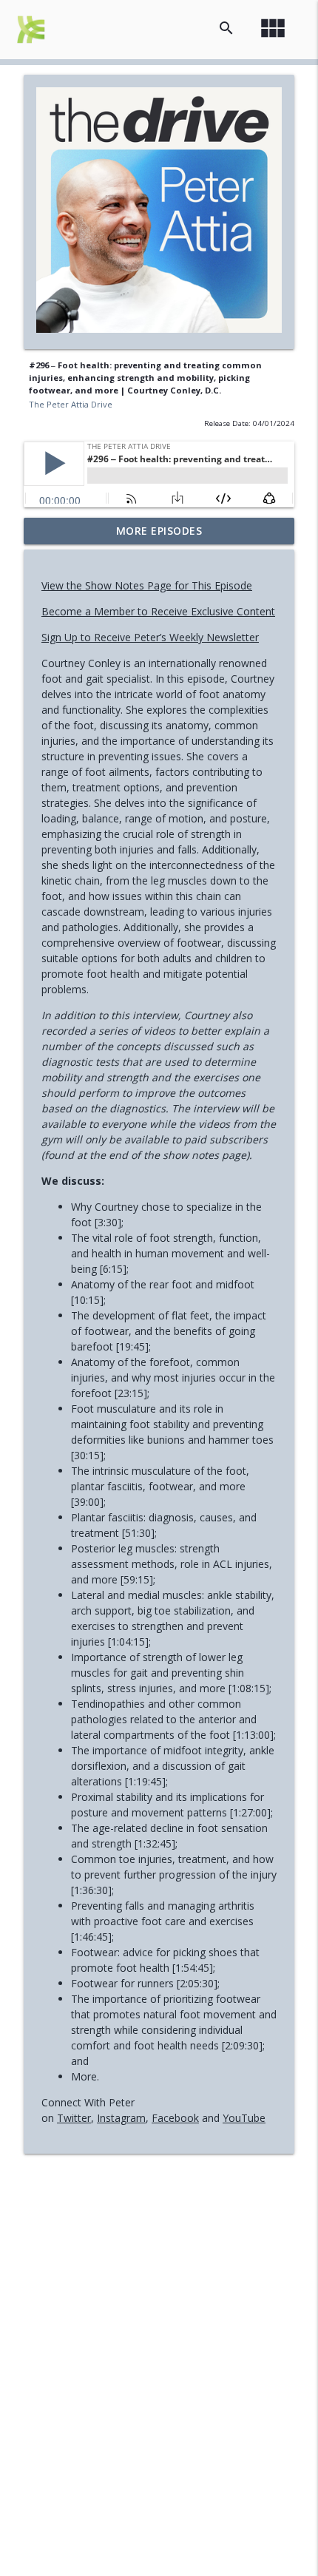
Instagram (121, 2118)
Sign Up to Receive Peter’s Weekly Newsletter (150, 637)
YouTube (244, 2118)
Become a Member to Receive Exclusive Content (158, 611)
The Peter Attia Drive (71, 404)
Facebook (175, 2118)
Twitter (74, 2118)
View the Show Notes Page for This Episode (147, 585)
